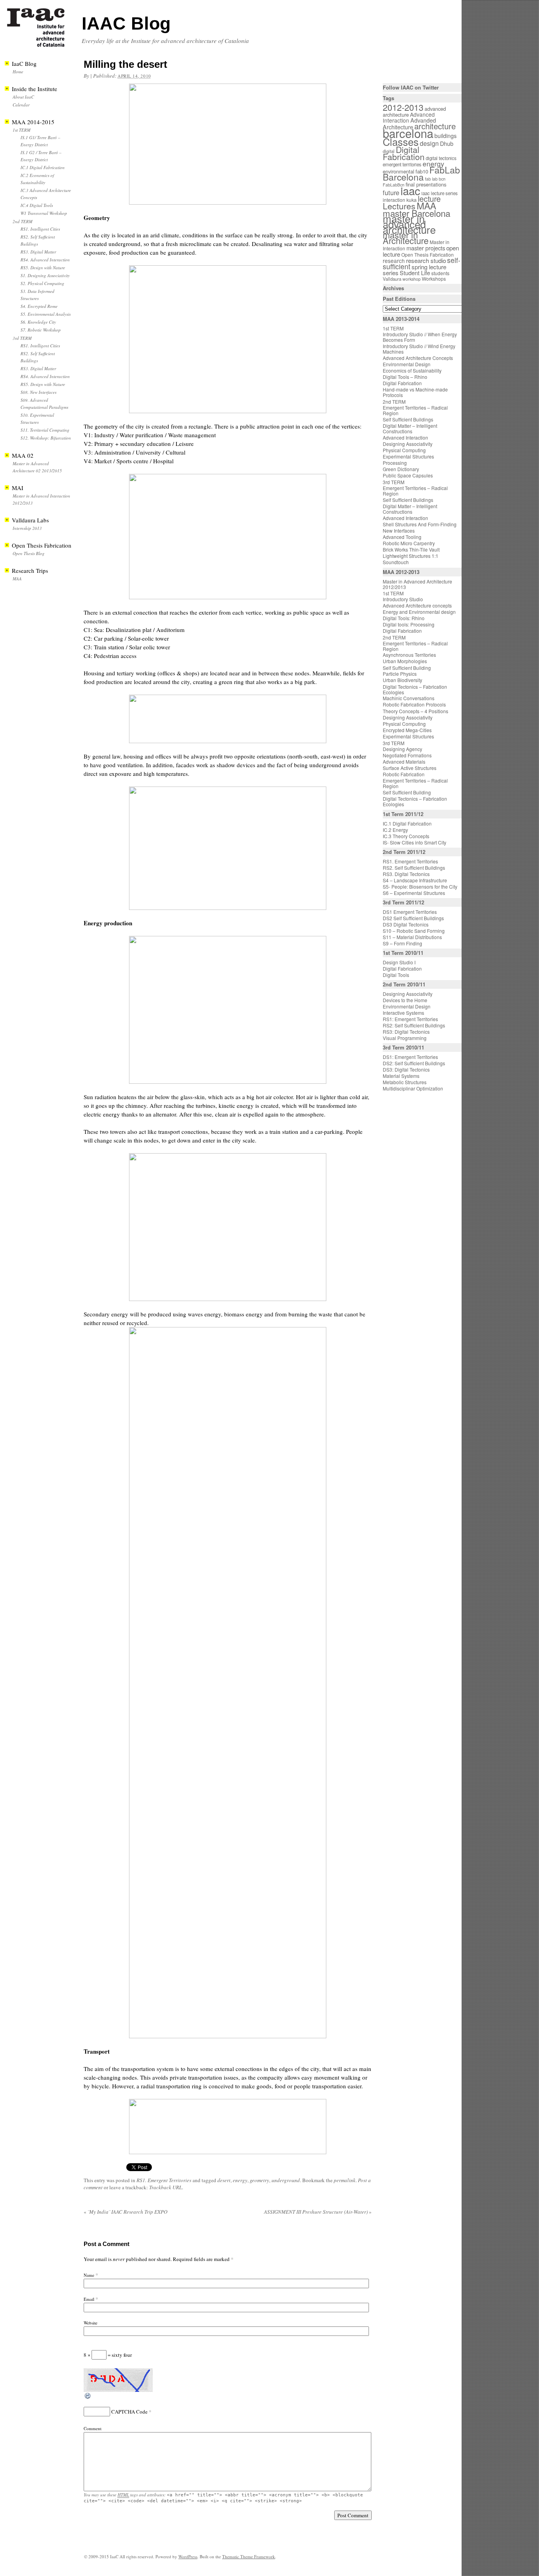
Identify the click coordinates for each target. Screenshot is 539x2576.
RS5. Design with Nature (43, 267)
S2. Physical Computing (42, 283)
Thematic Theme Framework (249, 2556)
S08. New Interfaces (38, 392)
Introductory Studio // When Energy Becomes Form (420, 337)
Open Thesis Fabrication (428, 254)
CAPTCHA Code (129, 2412)
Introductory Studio (403, 599)
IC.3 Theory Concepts (406, 836)
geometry (259, 2180)
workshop (412, 279)
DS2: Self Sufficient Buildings (414, 1063)
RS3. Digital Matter (38, 252)
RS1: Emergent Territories (410, 1019)
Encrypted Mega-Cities (407, 730)
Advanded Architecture (409, 124)
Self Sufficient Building (407, 668)
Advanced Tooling (402, 537)
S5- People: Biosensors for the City (420, 886)
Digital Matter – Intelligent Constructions (410, 428)
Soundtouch (396, 562)
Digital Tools (396, 975)
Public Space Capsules (408, 475)
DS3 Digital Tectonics (406, 924)
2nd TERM (22, 221)
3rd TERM (22, 338)
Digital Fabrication (404, 153)
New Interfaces (399, 530)
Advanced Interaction (409, 117)
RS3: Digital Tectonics (406, 1032)
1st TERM (22, 130)
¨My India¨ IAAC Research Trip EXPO (125, 2212)
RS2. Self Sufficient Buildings (414, 868)
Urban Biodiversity (402, 680)
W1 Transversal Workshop (44, 213)
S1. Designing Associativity (45, 275)
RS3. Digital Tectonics (406, 874)
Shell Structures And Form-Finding (420, 524)
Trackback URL (166, 2187)
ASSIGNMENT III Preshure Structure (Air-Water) (318, 2212)
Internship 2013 (27, 528)
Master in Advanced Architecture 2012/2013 (417, 584)
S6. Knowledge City (38, 322)
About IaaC (23, 97)
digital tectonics (441, 158)
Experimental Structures (408, 456)
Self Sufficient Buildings (408, 419)
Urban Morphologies (405, 661)
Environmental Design (407, 364)
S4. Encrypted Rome (39, 306)
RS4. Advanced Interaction (45, 260)
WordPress (188, 2556)
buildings (445, 136)
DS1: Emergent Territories (410, 1057)
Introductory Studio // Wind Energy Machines (419, 349)
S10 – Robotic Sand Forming (414, 931)
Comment (93, 2428)
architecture (435, 126)
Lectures (399, 206)
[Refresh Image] (88, 2398)
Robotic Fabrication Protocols (414, 704)
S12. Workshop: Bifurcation (46, 438)
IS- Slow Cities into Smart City (415, 842)
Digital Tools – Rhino (405, 377)
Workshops (434, 279)
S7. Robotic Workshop (41, 330)
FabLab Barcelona (421, 173)
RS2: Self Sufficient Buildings (414, 1025)
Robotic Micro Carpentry (409, 543)
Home (18, 72)
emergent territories (402, 164)
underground (286, 2180)
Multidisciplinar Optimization (413, 1088)
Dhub (447, 144)
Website (91, 2323)
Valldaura (392, 279)
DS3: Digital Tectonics (406, 1069)
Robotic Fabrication (404, 774)
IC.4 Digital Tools (37, 205)
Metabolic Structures (405, 1082)
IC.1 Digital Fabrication (43, 167)
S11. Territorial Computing (45, 430)
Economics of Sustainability (412, 370)
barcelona (408, 133)
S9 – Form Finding (402, 943)
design (429, 143)
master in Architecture (406, 238)
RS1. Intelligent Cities (40, 229)
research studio (426, 260)
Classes (401, 142)
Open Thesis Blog (29, 553)
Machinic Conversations (409, 698)
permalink (345, 2180)
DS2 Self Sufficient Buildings (413, 918)
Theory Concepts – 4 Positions (415, 711)
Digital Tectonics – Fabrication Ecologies (415, 689)
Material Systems (401, 1076)
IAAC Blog (126, 23)
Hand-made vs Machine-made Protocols (415, 392)
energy (240, 2180)
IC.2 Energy (395, 830)
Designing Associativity (408, 444)
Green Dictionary (401, 469)
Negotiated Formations (407, 755)
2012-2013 (403, 107)
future (391, 192)
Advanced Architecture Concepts (418, 358)
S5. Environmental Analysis (46, 314)
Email (89, 2299)
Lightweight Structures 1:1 (411, 556)
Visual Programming (405, 1038)
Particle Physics (400, 674)
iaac (410, 190)
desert (224, 2180)
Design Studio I (399, 962)
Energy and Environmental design (419, 612)
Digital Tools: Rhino (404, 618)
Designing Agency (402, 749)
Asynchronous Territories (409, 655)
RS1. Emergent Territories (164, 2180)
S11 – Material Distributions (412, 937)
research (394, 261)
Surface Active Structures (410, 768)
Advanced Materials (404, 761)
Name (89, 2275)
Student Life (415, 273)
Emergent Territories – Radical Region (415, 410)
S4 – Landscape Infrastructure (415, 880)
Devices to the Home (405, 1000)
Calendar (21, 105)
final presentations (426, 184)
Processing (395, 463)
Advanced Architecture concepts (417, 605)
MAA (17, 579)
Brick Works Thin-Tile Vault (411, 549)
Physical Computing (404, 450)
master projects (426, 248)
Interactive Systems (403, 1013)
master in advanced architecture (409, 224)
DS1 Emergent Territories (410, 912)
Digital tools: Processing (409, 624)
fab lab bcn (435, 179)
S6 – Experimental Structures (414, 893)
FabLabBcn (394, 185)
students (440, 273)
